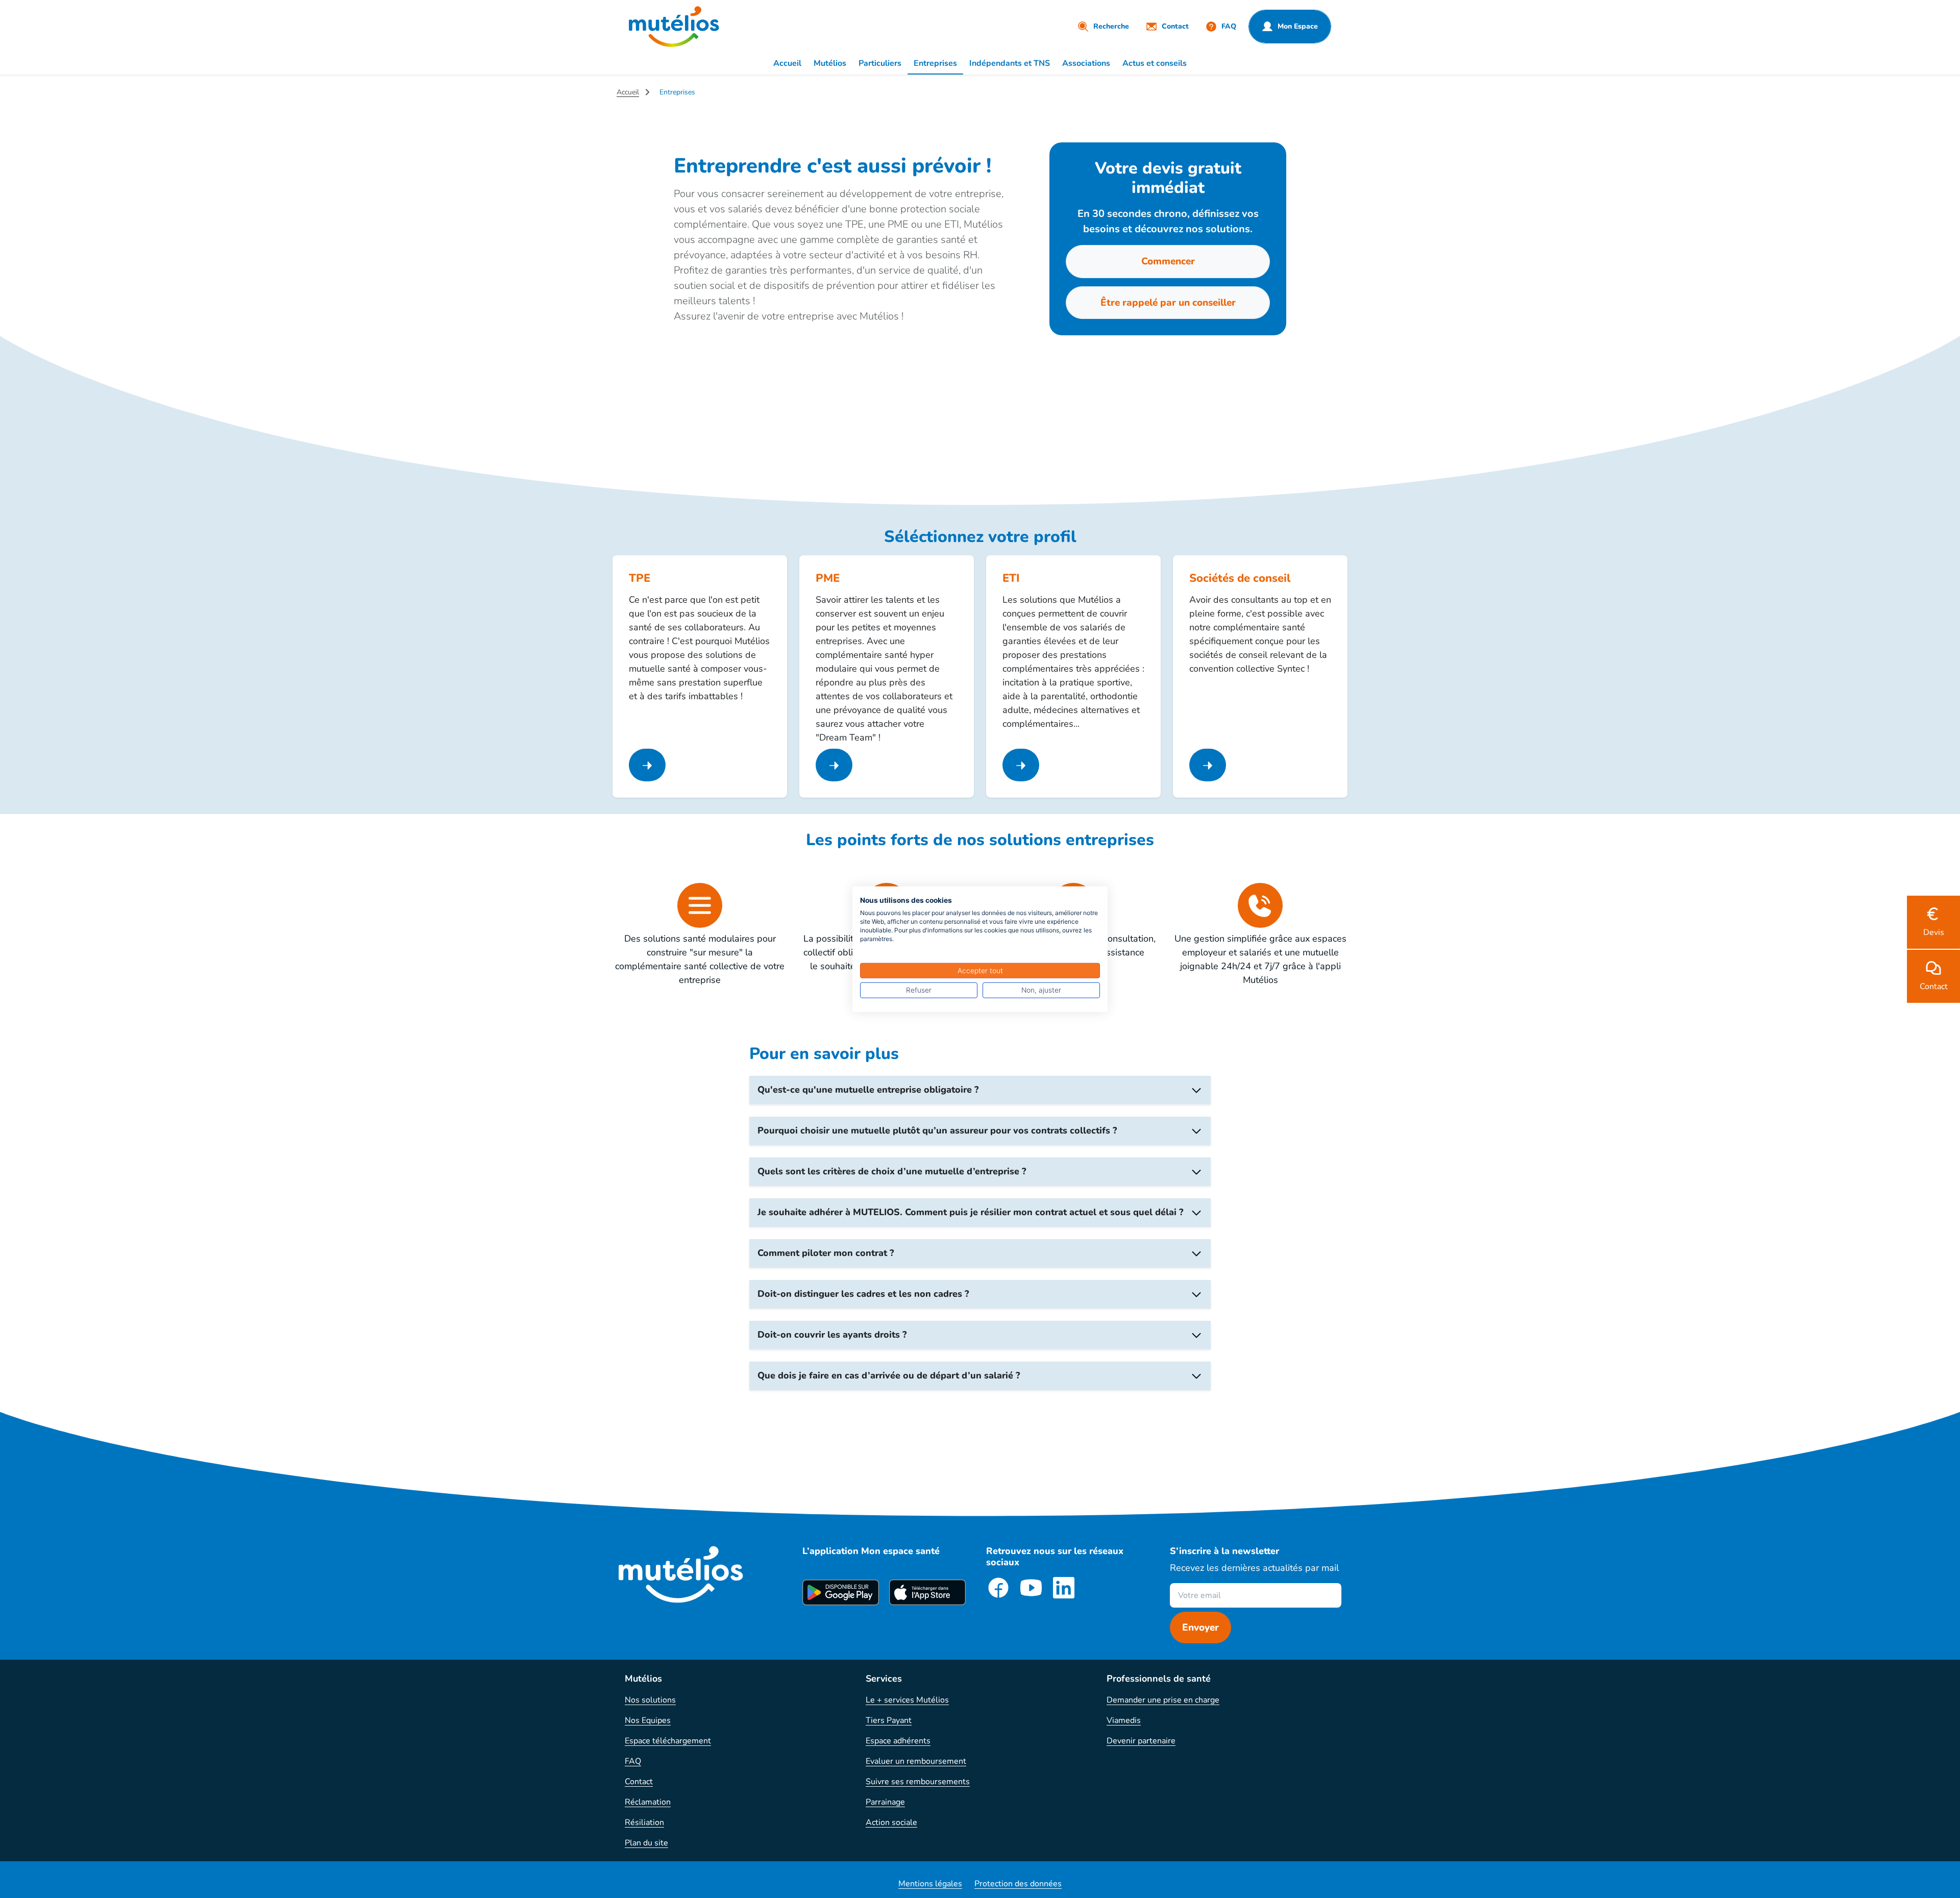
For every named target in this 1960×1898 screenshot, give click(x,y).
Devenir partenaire (1141, 1741)
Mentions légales (930, 1884)
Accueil (787, 63)
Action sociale (891, 1822)
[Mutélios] (674, 27)
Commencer (1168, 261)
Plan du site (646, 1843)
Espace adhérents (898, 1741)
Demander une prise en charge (1163, 1700)
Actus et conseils (1155, 63)
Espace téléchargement (668, 1741)
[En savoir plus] (647, 765)
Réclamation (648, 1802)
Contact (639, 1782)
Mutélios (830, 63)
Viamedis (1124, 1720)
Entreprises (935, 63)
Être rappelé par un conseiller (1168, 303)
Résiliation (644, 1822)
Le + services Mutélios (907, 1700)
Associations (1086, 63)
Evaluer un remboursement (916, 1761)
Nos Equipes (648, 1720)
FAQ (633, 1761)
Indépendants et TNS (1010, 63)
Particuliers (880, 63)
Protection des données (1018, 1884)
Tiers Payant (889, 1720)
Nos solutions (650, 1700)
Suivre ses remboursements (918, 1782)
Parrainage (885, 1802)
